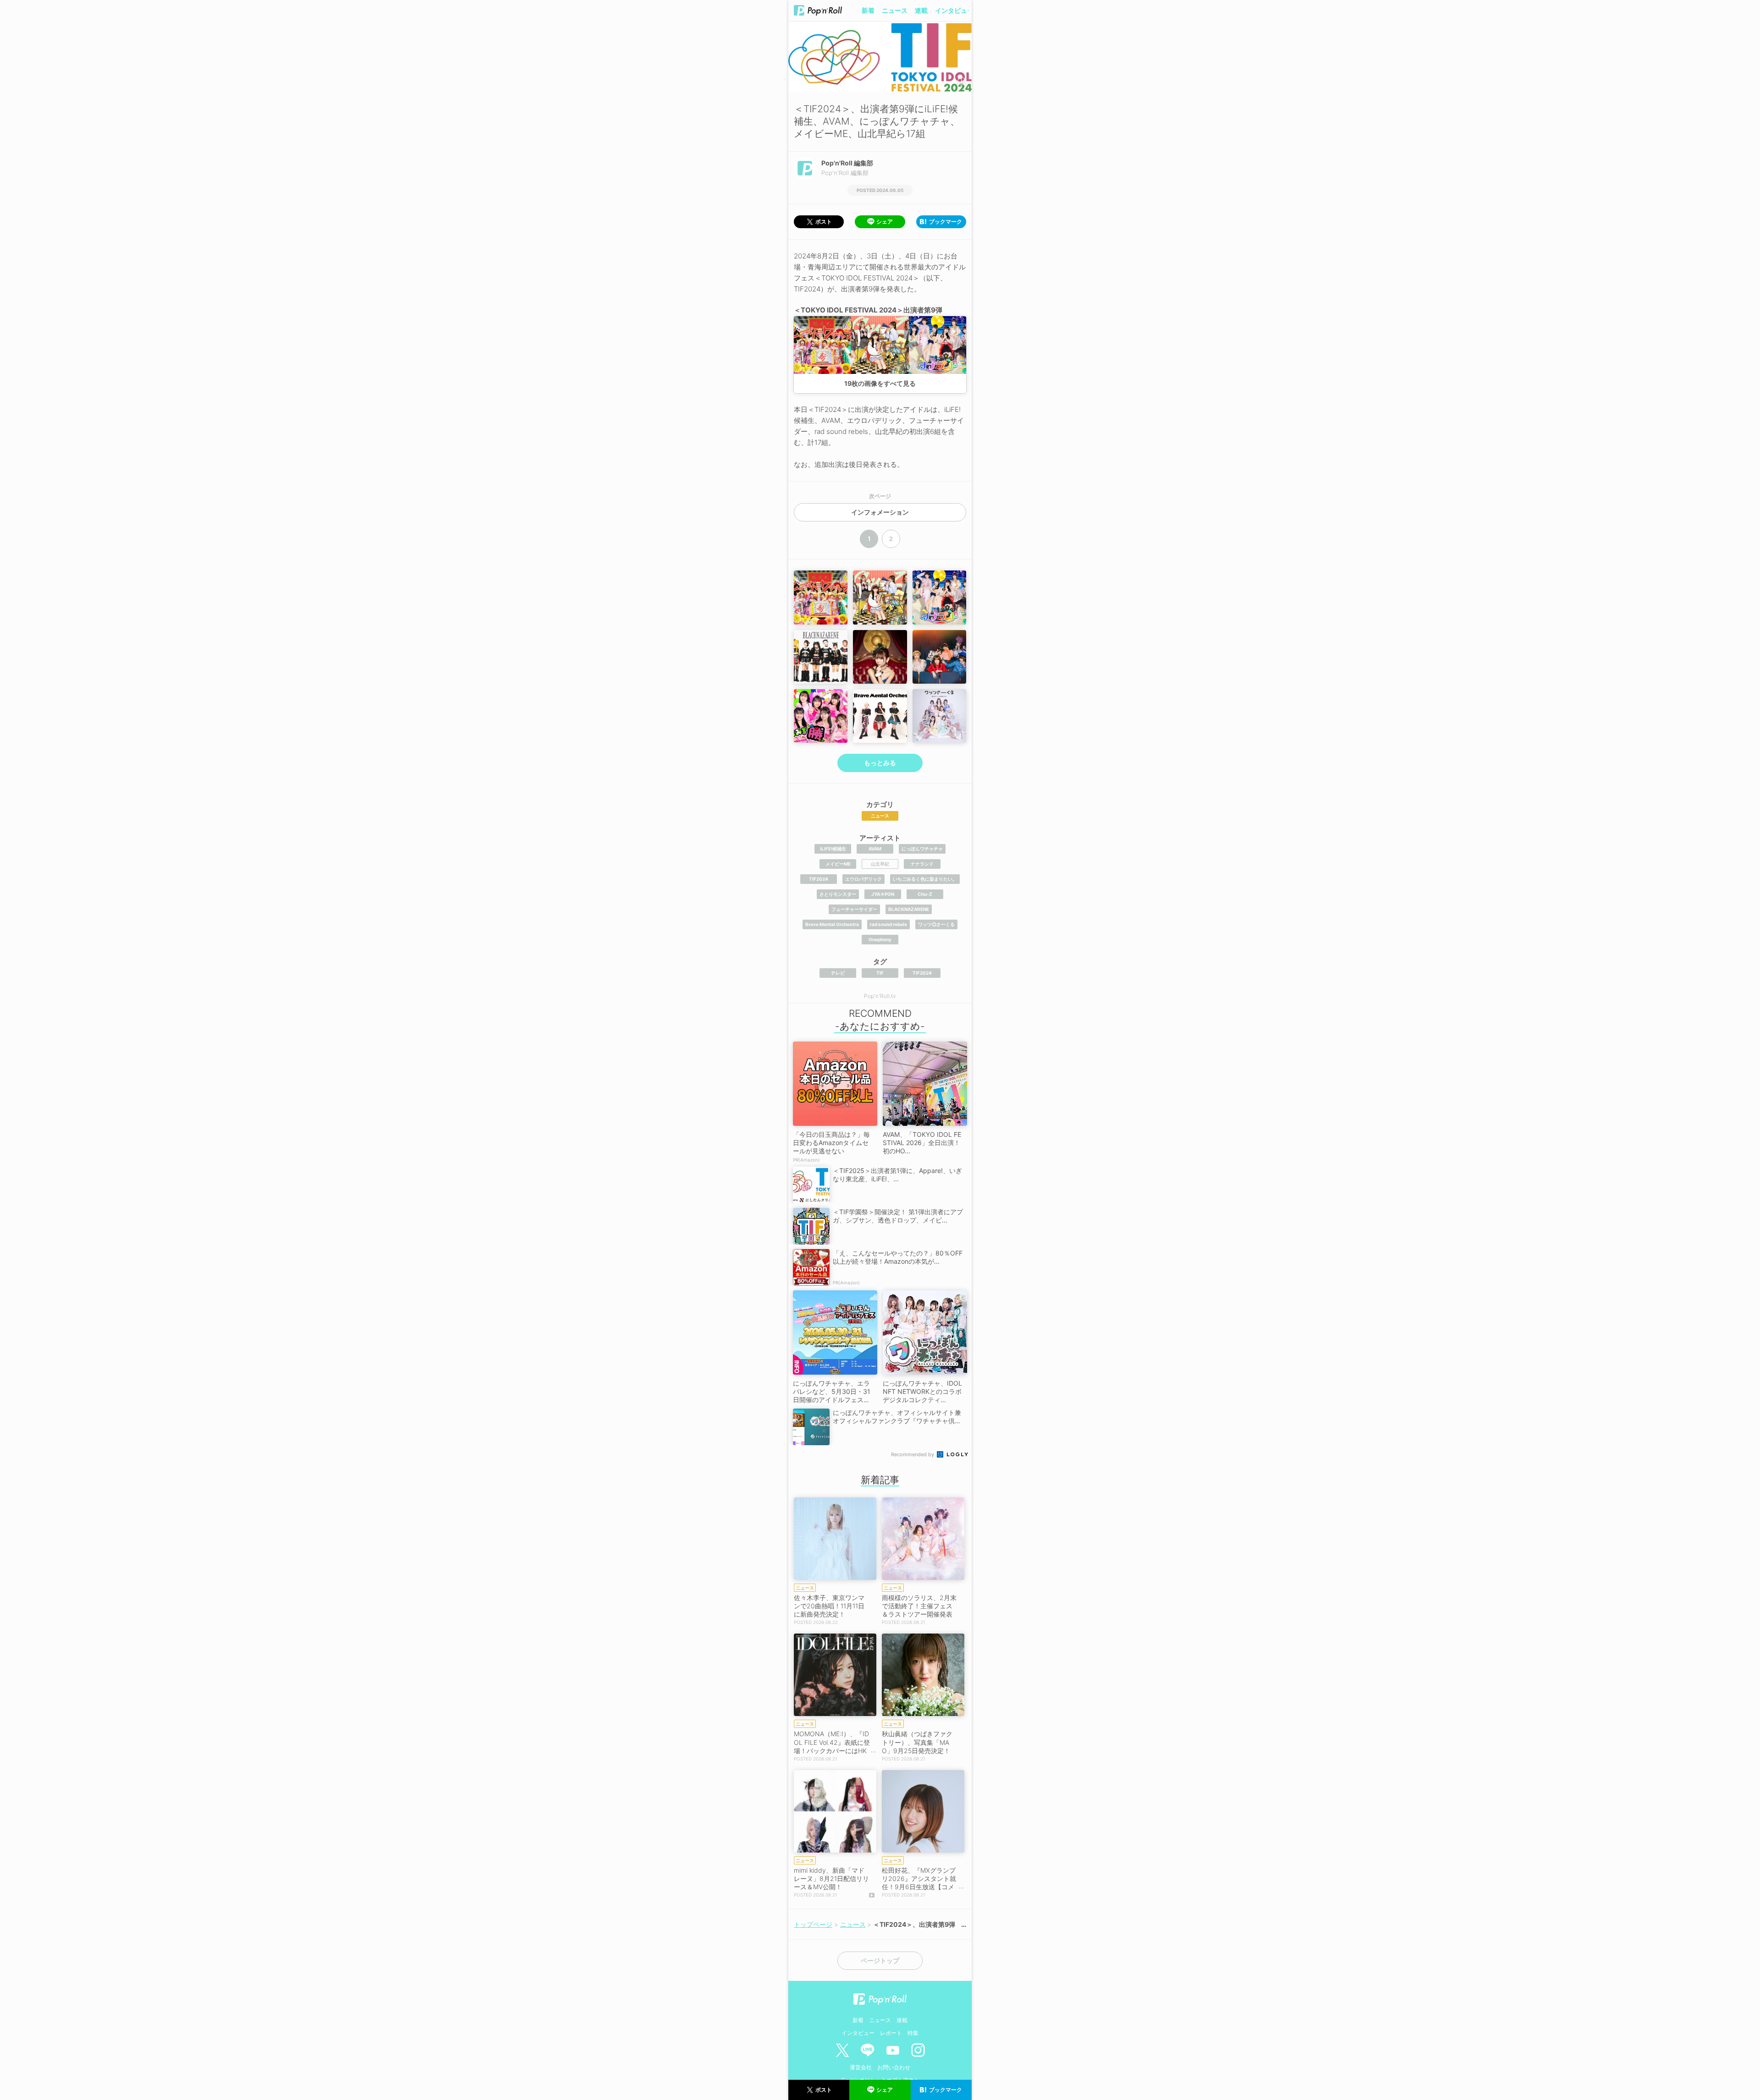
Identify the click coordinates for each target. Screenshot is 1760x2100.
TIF (880, 973)
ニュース (895, 10)
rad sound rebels (888, 924)
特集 (913, 2033)
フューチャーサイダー (854, 909)
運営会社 (861, 2067)
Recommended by (913, 1454)
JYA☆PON (883, 894)
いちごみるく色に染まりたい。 (925, 879)
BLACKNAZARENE (909, 909)
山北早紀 (880, 864)
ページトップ (880, 1961)
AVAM (875, 849)
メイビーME (838, 864)
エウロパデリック (863, 879)
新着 (868, 10)
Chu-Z (925, 894)
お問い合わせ (894, 2067)
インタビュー (954, 10)
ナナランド (922, 864)
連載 (921, 10)
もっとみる (880, 763)
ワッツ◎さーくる (936, 924)
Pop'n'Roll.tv (880, 996)
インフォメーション (880, 512)
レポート (891, 2033)
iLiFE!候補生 (833, 849)
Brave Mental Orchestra (832, 924)
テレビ (838, 973)
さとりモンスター (838, 894)
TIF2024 (819, 879)
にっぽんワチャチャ (922, 849)
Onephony (880, 939)
